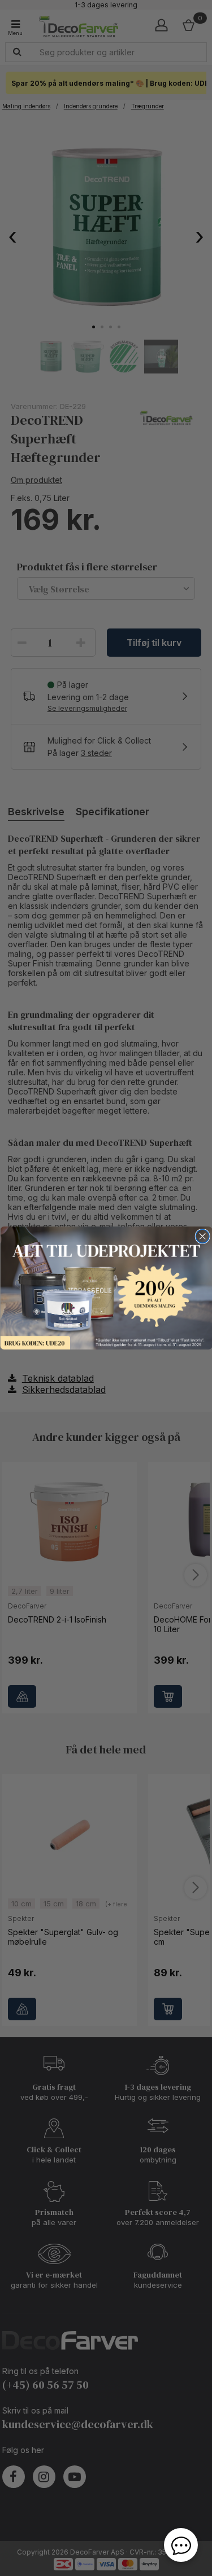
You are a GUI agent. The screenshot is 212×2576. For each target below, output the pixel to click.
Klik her (106, 1288)
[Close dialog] (202, 1236)
